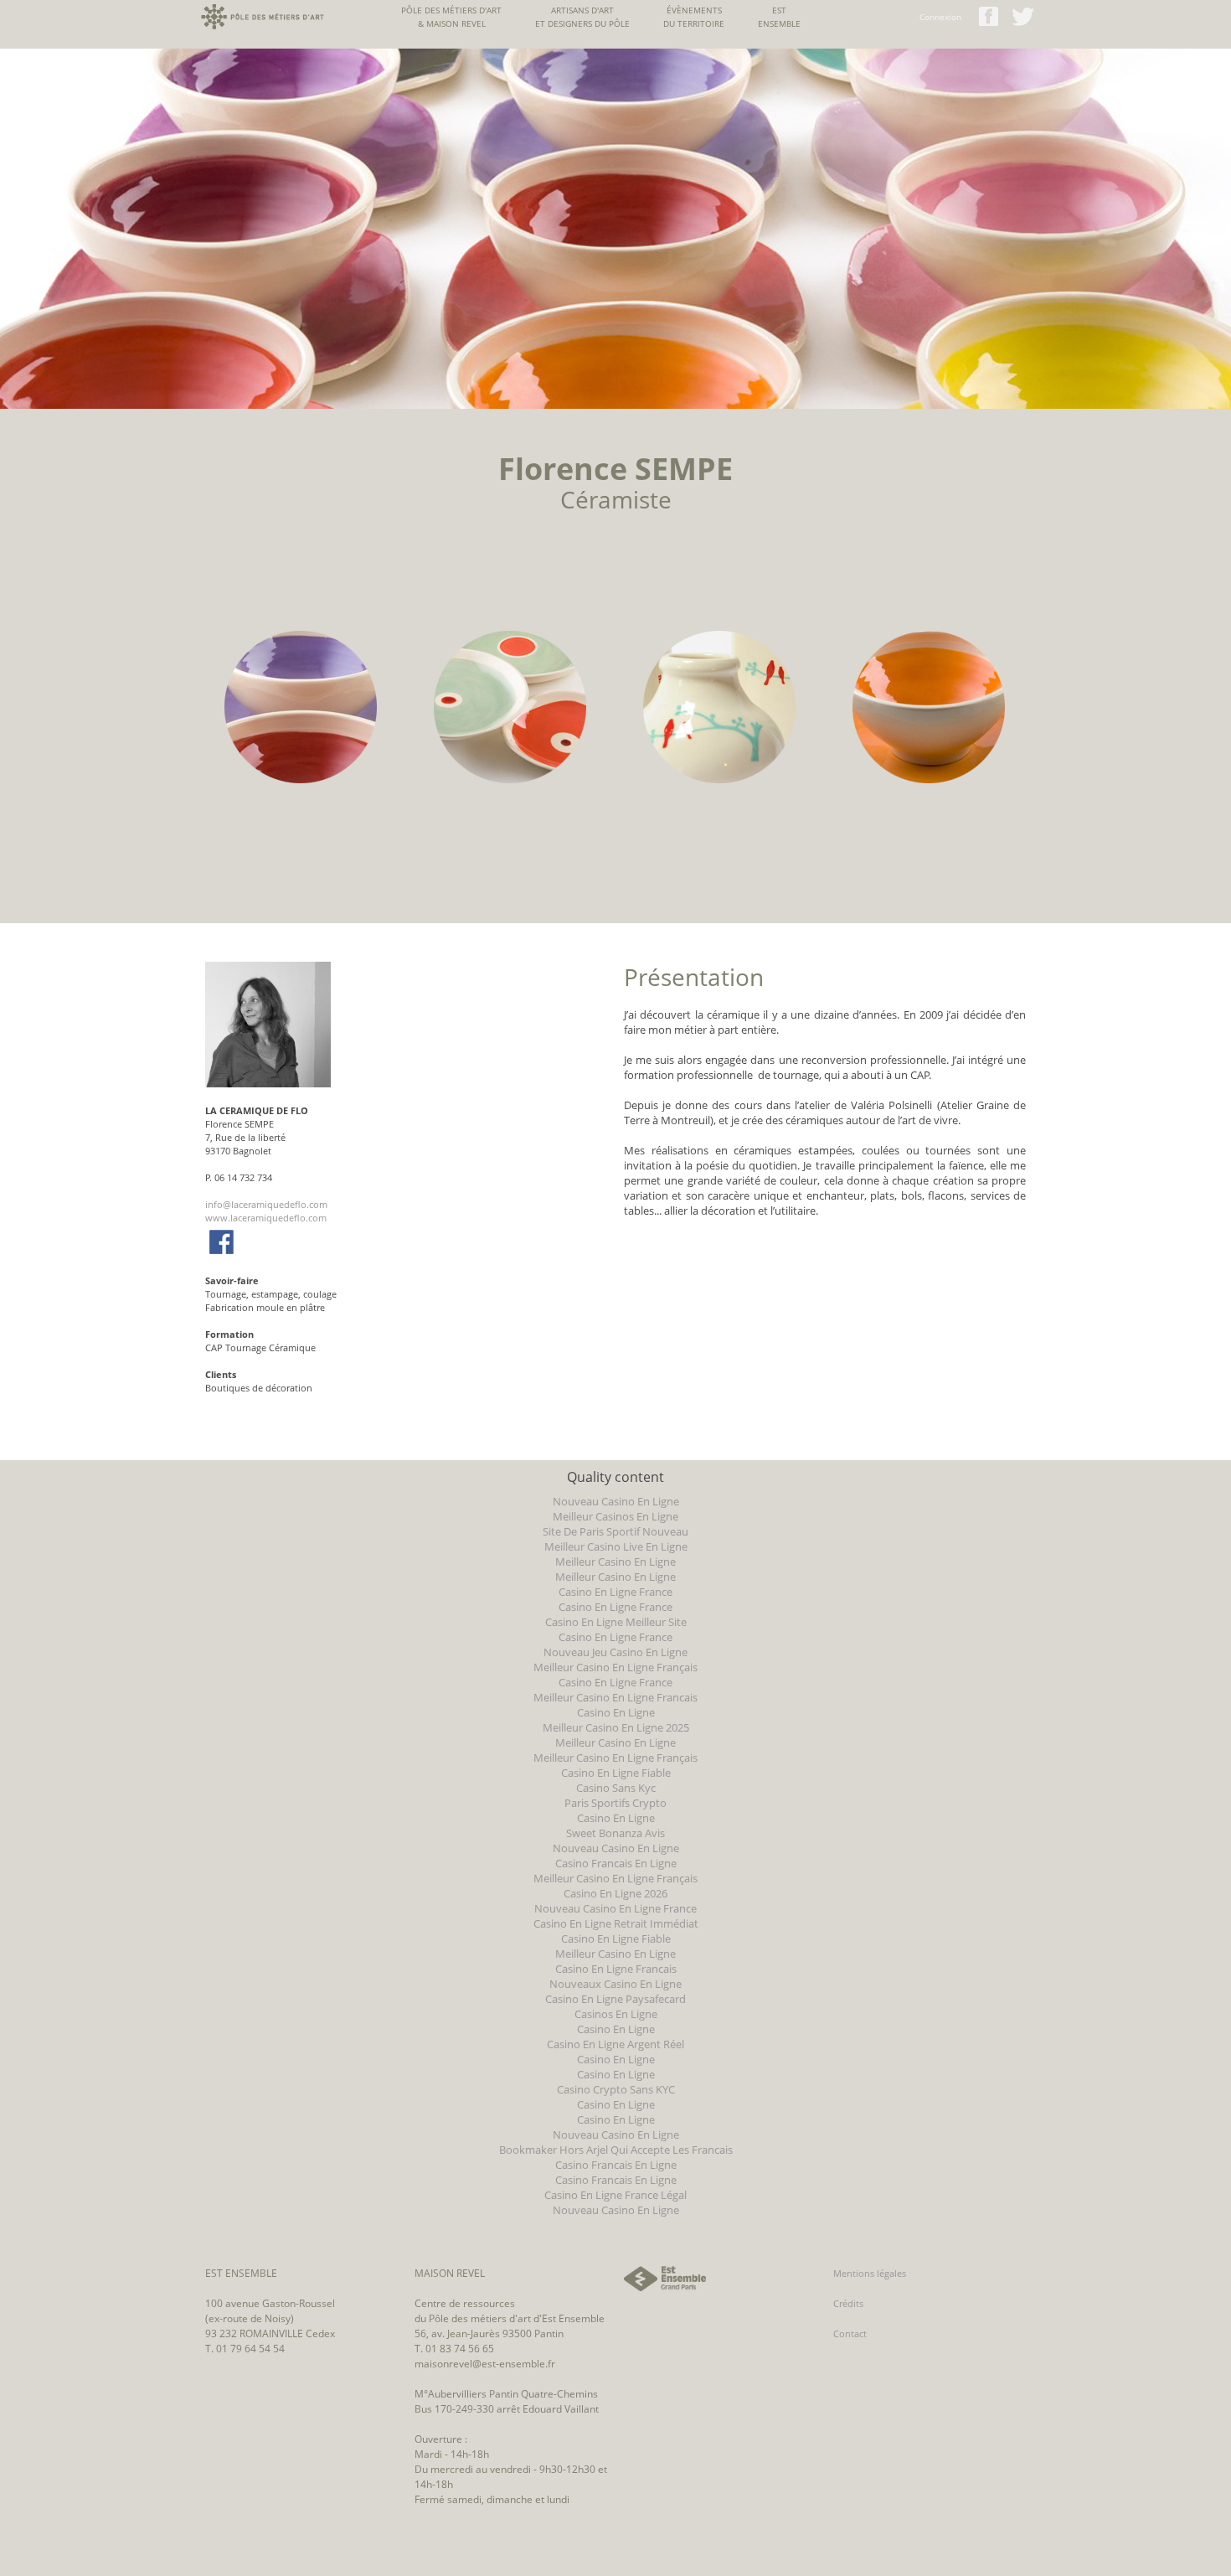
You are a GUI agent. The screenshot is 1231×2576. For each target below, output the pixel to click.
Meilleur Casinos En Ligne (615, 1516)
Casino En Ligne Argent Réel (615, 2044)
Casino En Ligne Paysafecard (615, 1999)
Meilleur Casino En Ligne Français (615, 1667)
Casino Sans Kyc (616, 1788)
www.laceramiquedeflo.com (266, 1218)
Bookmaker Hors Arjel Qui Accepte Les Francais (616, 2150)
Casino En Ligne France (615, 1592)
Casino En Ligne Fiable (616, 1773)
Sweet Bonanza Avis (615, 1833)
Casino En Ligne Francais (616, 1969)
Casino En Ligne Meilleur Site (616, 1622)
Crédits (848, 2303)
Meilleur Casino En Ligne (615, 1562)
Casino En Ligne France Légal (615, 2195)
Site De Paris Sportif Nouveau (615, 1531)
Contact (850, 2333)
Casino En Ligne (616, 1712)
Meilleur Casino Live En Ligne (616, 1546)
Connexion (940, 17)
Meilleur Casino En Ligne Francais (615, 1697)
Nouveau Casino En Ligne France (615, 1908)
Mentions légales (870, 2273)
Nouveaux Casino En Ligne (615, 1984)
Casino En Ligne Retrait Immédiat (616, 1923)
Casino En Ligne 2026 (615, 1893)
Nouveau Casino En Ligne (616, 1501)
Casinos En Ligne (616, 2014)
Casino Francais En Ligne (616, 1863)
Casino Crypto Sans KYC (616, 2089)
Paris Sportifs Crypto (615, 1803)
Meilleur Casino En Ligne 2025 (616, 1727)
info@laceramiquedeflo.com (266, 1204)
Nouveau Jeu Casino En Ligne (615, 1652)
